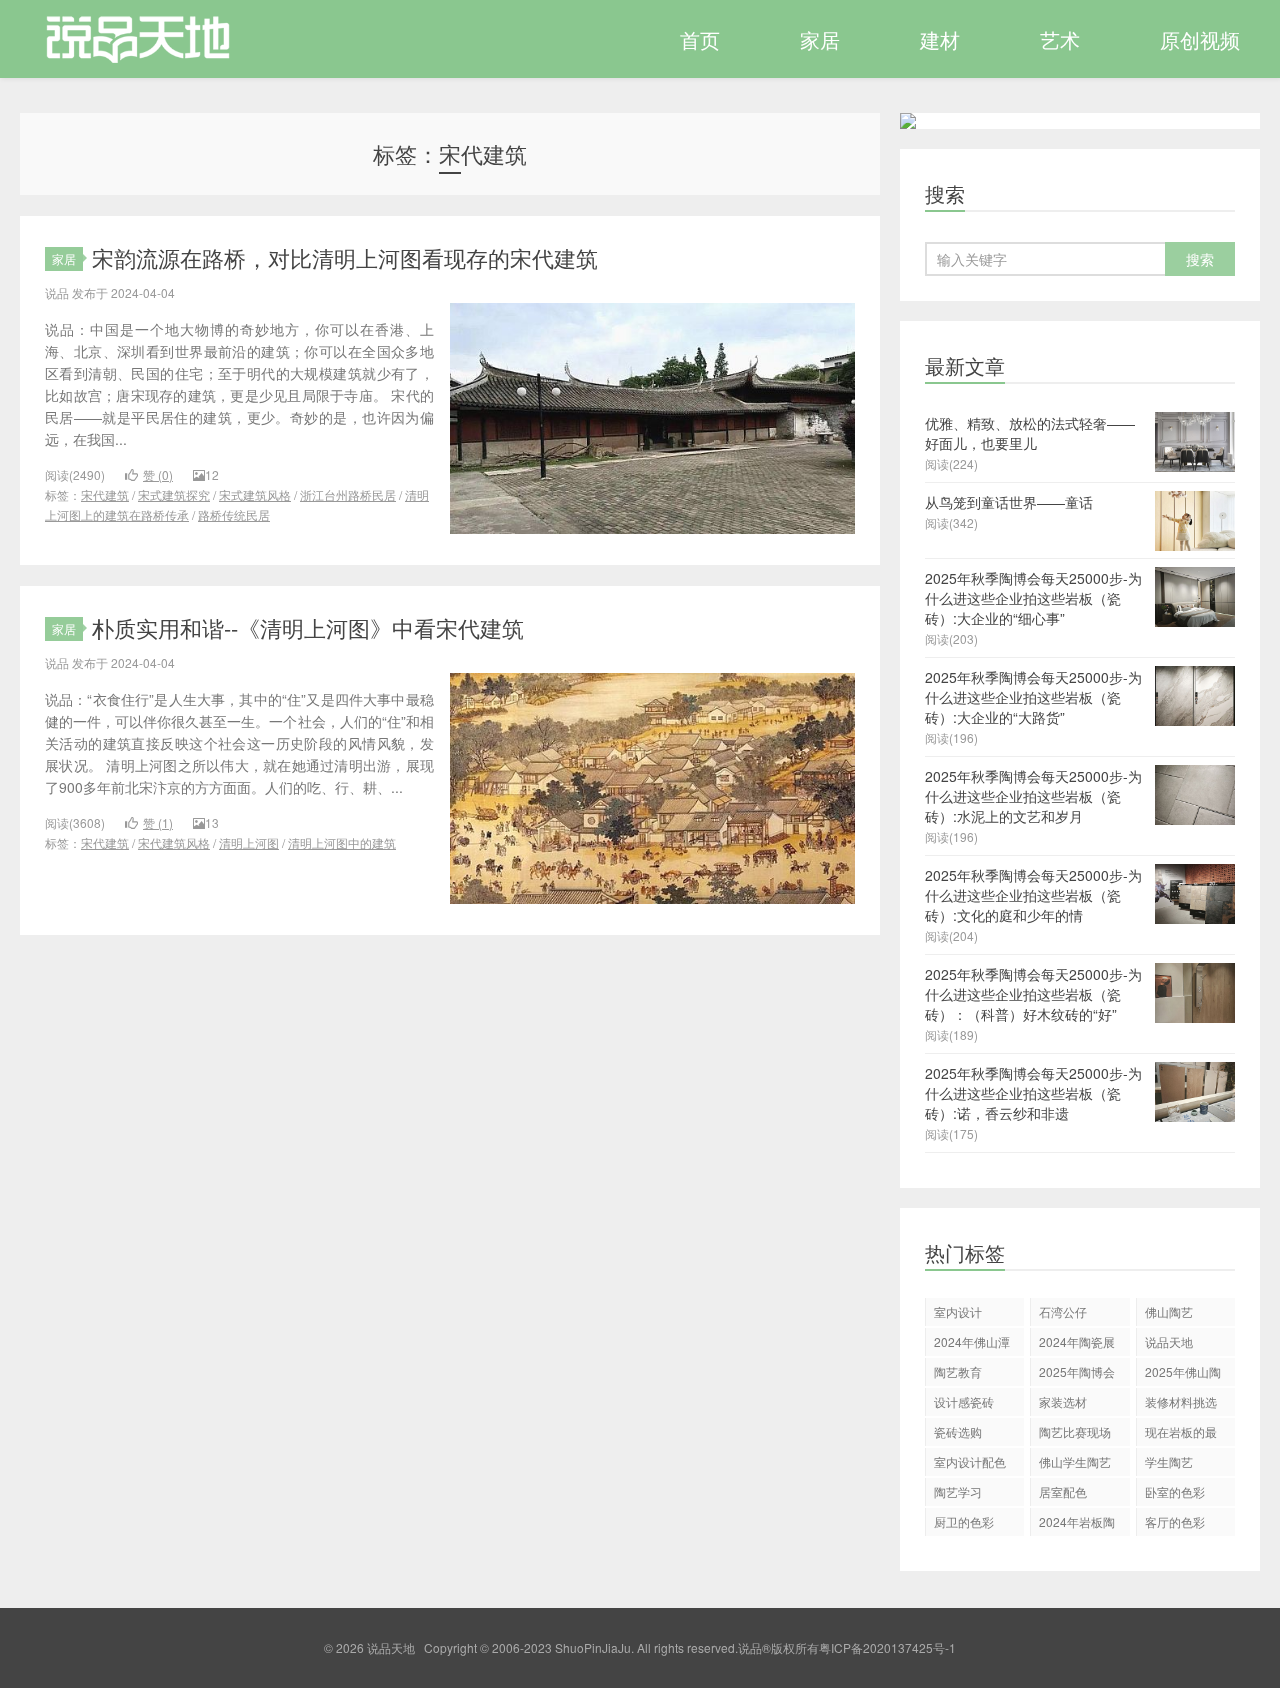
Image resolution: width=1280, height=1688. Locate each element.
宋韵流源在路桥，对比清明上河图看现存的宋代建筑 (345, 257)
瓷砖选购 (958, 1431)
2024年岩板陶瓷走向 (1077, 1524)
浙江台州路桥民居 (348, 494)
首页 (700, 39)
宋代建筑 (105, 494)
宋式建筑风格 (255, 494)
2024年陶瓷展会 (1077, 1344)
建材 (940, 39)
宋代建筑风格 (174, 842)
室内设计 (958, 1311)
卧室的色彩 (1175, 1491)
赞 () (158, 474)
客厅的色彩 (1175, 1521)
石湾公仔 (1063, 1311)
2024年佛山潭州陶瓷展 (972, 1344)
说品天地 (127, 39)
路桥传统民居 (234, 514)
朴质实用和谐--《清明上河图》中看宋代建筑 (308, 627)
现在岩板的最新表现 (1181, 1434)
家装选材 (1063, 1401)
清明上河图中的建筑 (342, 842)
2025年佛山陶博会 (1183, 1374)
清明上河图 (249, 842)
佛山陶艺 (1169, 1311)
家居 (820, 39)
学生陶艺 (1169, 1461)
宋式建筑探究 (174, 494)
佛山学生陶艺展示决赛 (1075, 1464)
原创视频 (1200, 39)
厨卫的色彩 (964, 1521)
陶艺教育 (958, 1371)
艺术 (1060, 39)
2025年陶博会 (1077, 1371)
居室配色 (1063, 1491)
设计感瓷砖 (964, 1401)
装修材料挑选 (1181, 1401)
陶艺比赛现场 (1075, 1431)
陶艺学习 (958, 1491)
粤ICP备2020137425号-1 (887, 1647)
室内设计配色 (970, 1461)
